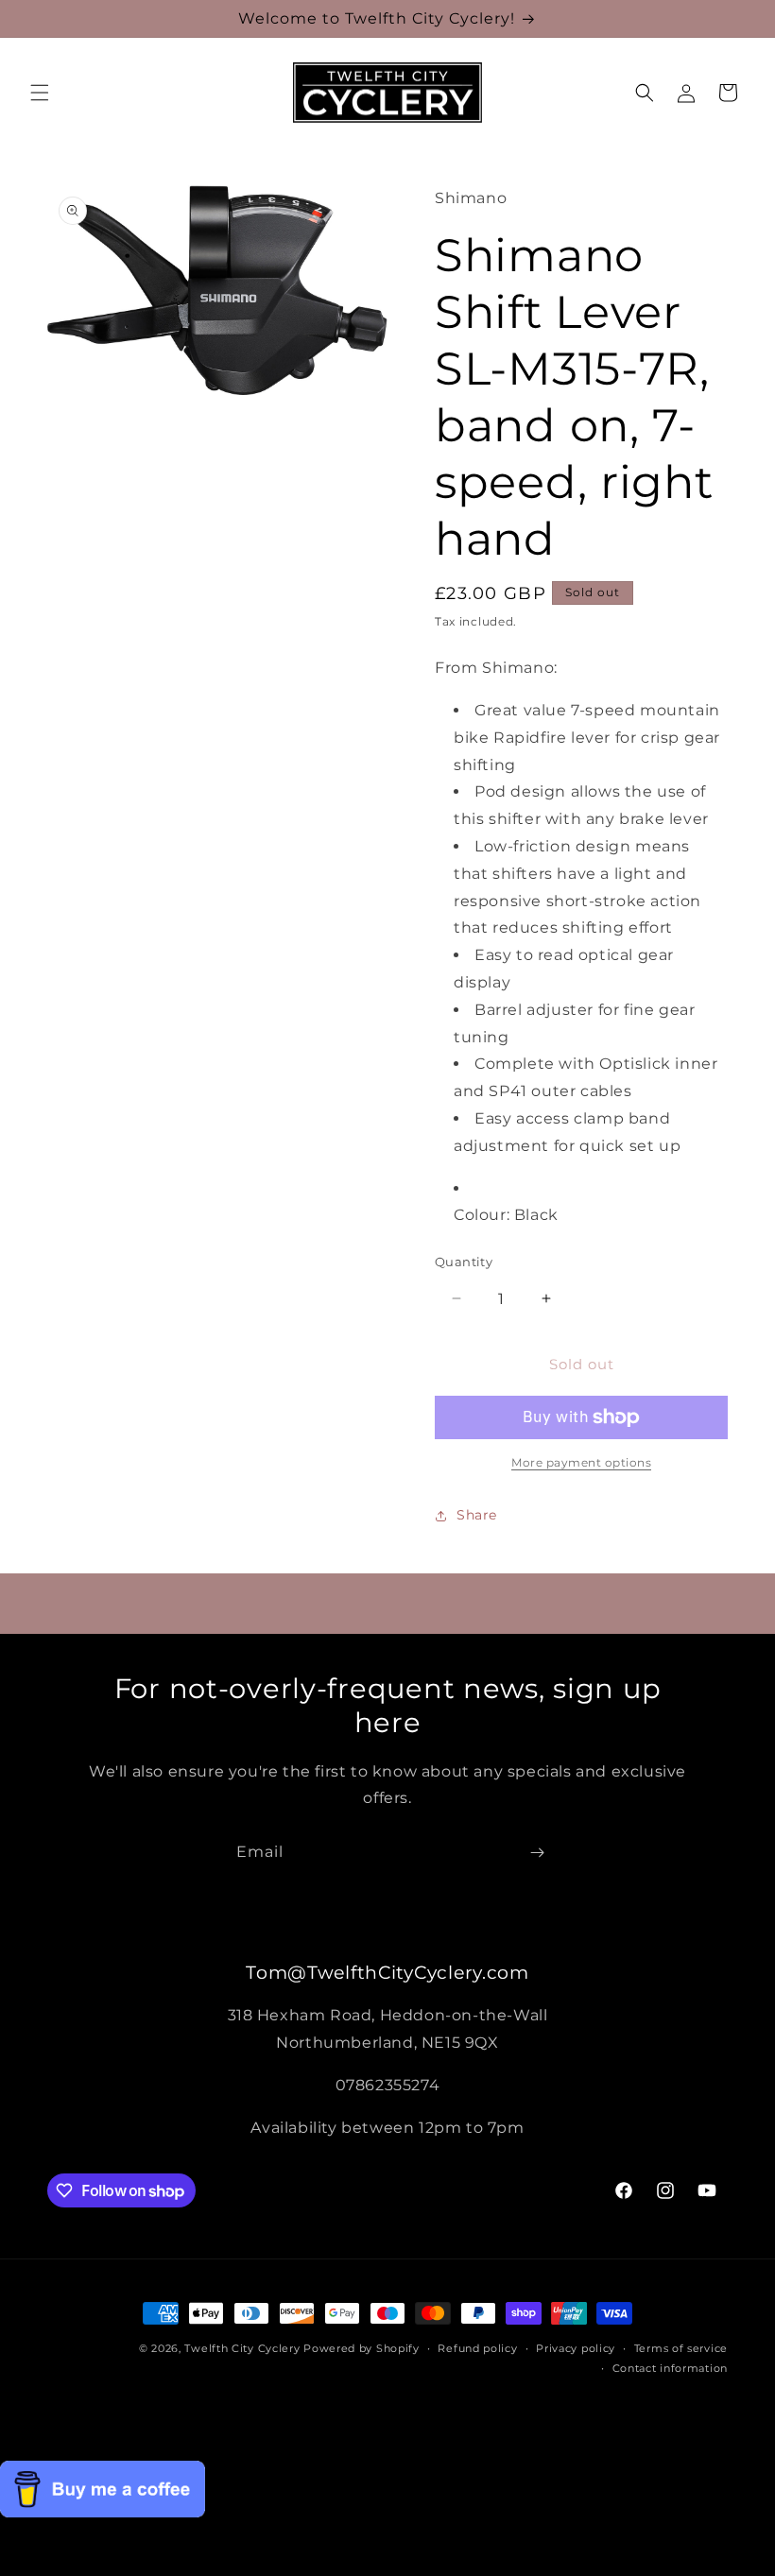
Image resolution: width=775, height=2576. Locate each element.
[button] (40, 93)
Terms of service (681, 2348)
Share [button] (477, 1515)
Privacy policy (576, 2348)
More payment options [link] (581, 1462)
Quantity (464, 1262)
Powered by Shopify (362, 2348)
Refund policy (477, 2348)
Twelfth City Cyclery (242, 2348)
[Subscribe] (537, 1853)
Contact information (670, 2368)
